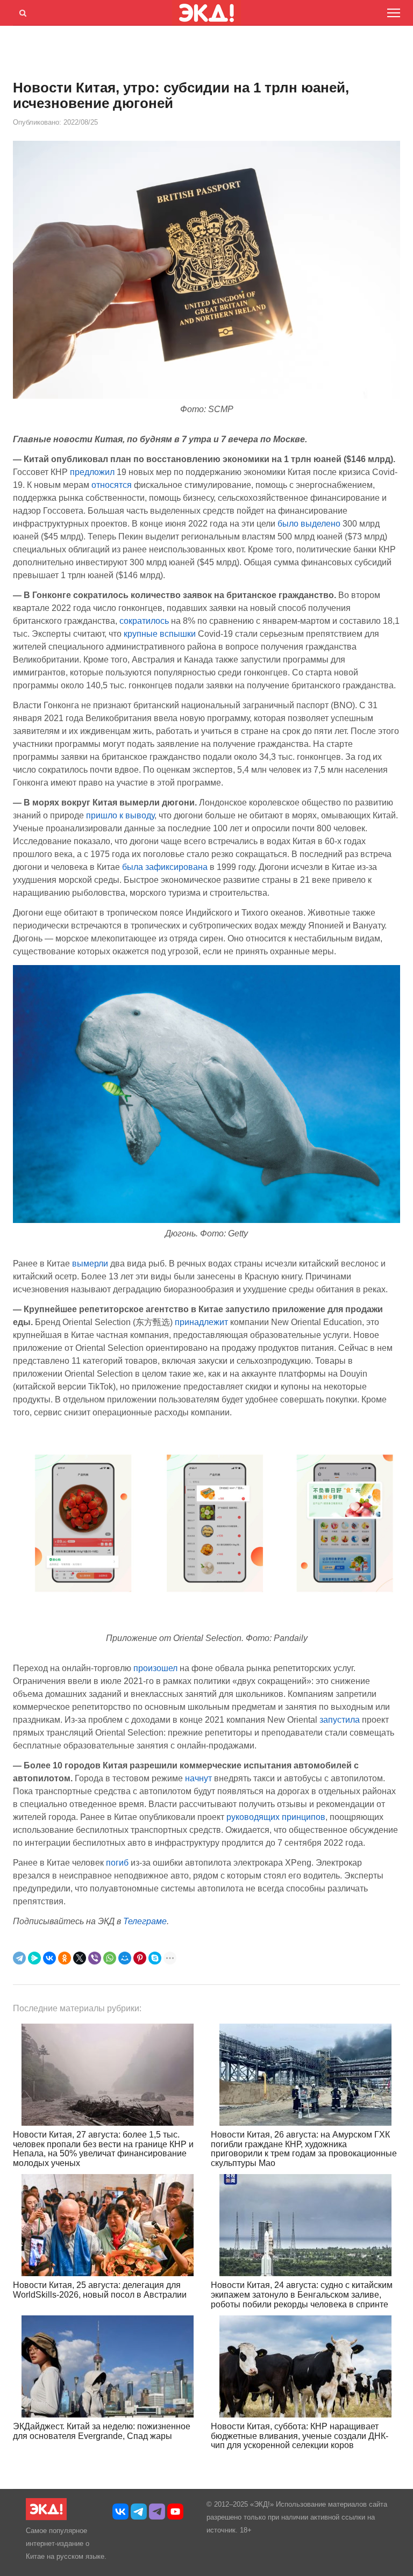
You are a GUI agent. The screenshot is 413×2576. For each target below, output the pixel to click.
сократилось (144, 621)
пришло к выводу (120, 815)
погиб (117, 1863)
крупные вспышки (160, 634)
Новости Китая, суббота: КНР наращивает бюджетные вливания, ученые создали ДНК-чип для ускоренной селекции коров (300, 2436)
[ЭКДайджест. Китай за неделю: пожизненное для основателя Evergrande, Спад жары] (108, 2366)
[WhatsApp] (110, 1958)
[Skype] (155, 1958)
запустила (340, 1720)
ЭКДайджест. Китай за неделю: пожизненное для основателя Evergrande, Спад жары (102, 2431)
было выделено (309, 524)
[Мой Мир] (125, 1958)
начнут (198, 1778)
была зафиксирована (165, 867)
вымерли (90, 1264)
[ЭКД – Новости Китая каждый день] (46, 2518)
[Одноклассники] (65, 1958)
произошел (155, 1668)
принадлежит (201, 1322)
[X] (80, 1958)
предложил (92, 472)
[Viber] (95, 1958)
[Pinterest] (140, 1958)
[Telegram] (19, 1958)
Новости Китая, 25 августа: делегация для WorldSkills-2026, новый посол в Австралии (100, 2290)
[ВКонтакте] (49, 1958)
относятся (112, 485)
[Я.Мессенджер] (34, 1958)
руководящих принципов (276, 1817)
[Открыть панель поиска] (21, 11)
